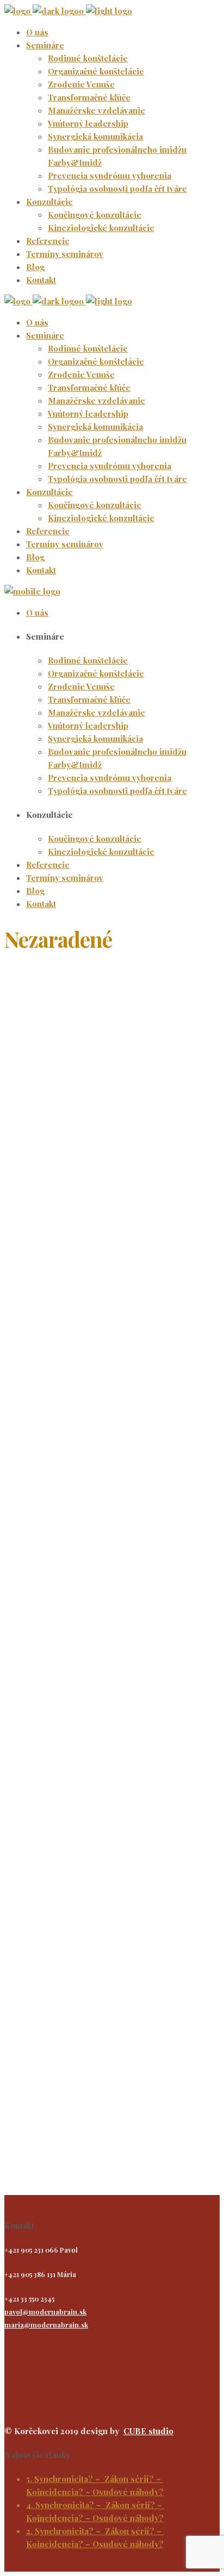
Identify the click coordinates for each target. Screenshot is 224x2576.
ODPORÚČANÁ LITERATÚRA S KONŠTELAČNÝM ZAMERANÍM (48, 1000)
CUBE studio (148, 2431)
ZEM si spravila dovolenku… (39, 1489)
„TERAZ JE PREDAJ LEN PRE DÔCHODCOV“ (39, 1783)
